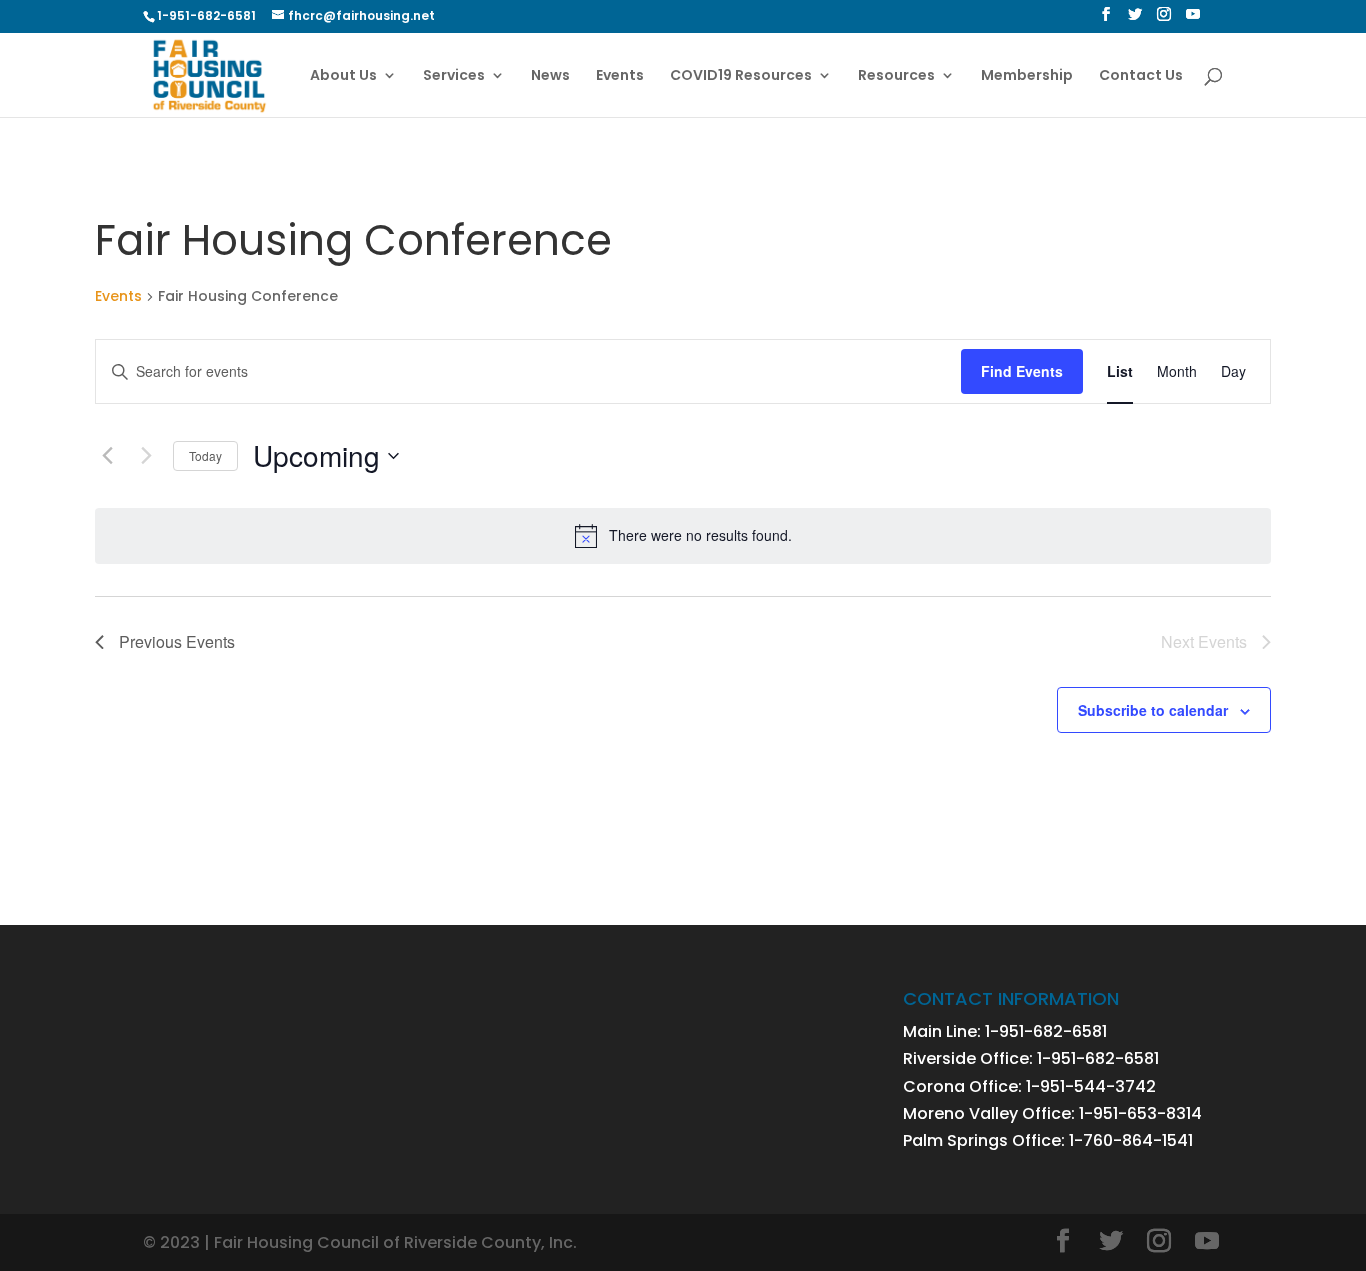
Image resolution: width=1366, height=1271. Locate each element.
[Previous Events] (107, 456)
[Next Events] (146, 456)
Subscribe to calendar (1153, 710)
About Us (343, 76)
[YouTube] (1193, 20)
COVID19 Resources (741, 76)
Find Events (1022, 371)
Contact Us (1141, 76)
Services (454, 76)
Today (205, 455)
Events (620, 76)
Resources (896, 76)
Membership (1027, 76)
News (550, 76)
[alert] (683, 536)
